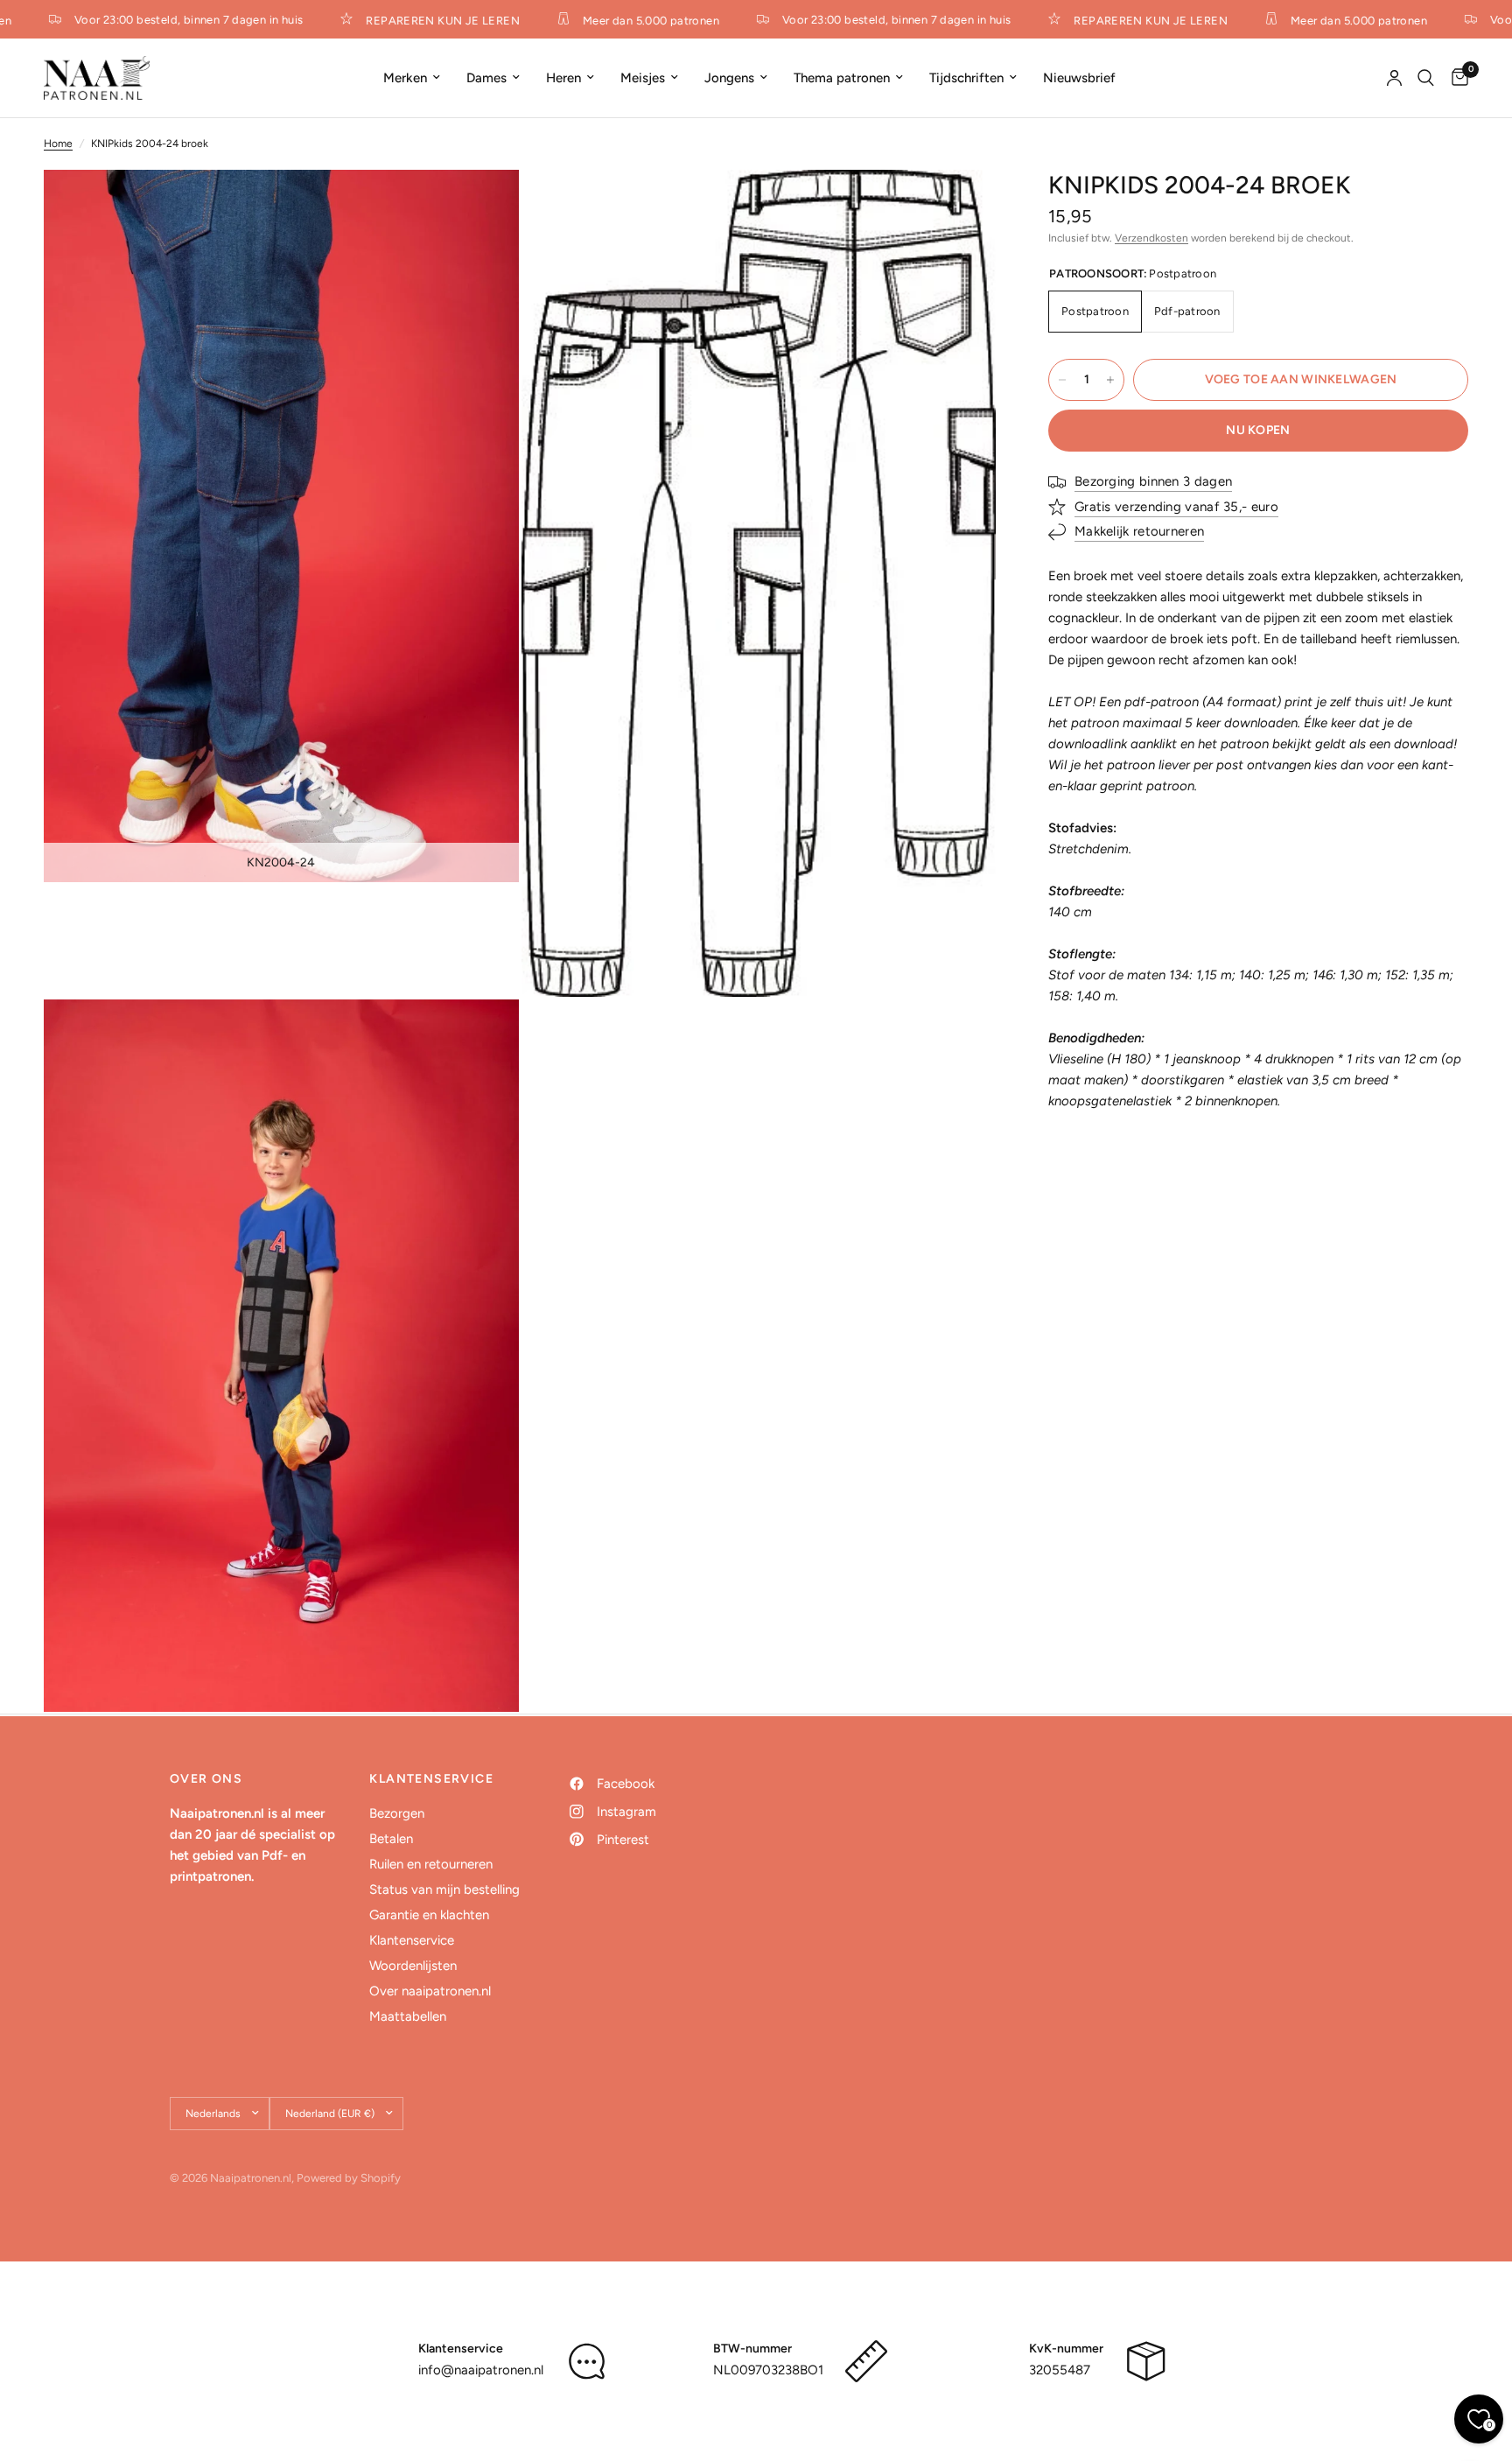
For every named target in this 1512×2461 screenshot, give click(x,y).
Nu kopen (1258, 430)
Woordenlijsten (413, 1966)
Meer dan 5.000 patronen (630, 20)
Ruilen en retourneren (431, 1864)
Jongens (729, 78)
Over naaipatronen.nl (430, 1991)
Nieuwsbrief (1079, 78)
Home (58, 144)
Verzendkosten (1151, 238)
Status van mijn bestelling (444, 1890)
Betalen (391, 1839)
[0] (1456, 78)
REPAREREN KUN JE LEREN (422, 20)
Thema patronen (842, 78)
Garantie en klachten (429, 1915)
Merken (405, 78)
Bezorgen (397, 1813)
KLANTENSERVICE (431, 1779)
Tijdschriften (966, 78)
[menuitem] (412, 78)
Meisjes (643, 78)
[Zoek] (1426, 78)
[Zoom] (482, 207)
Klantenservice (412, 1940)
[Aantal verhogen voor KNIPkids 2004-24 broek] (1110, 380)
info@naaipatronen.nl (481, 2370)
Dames (486, 78)
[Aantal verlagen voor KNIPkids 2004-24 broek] (1062, 380)
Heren (563, 78)
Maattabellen (408, 2016)
